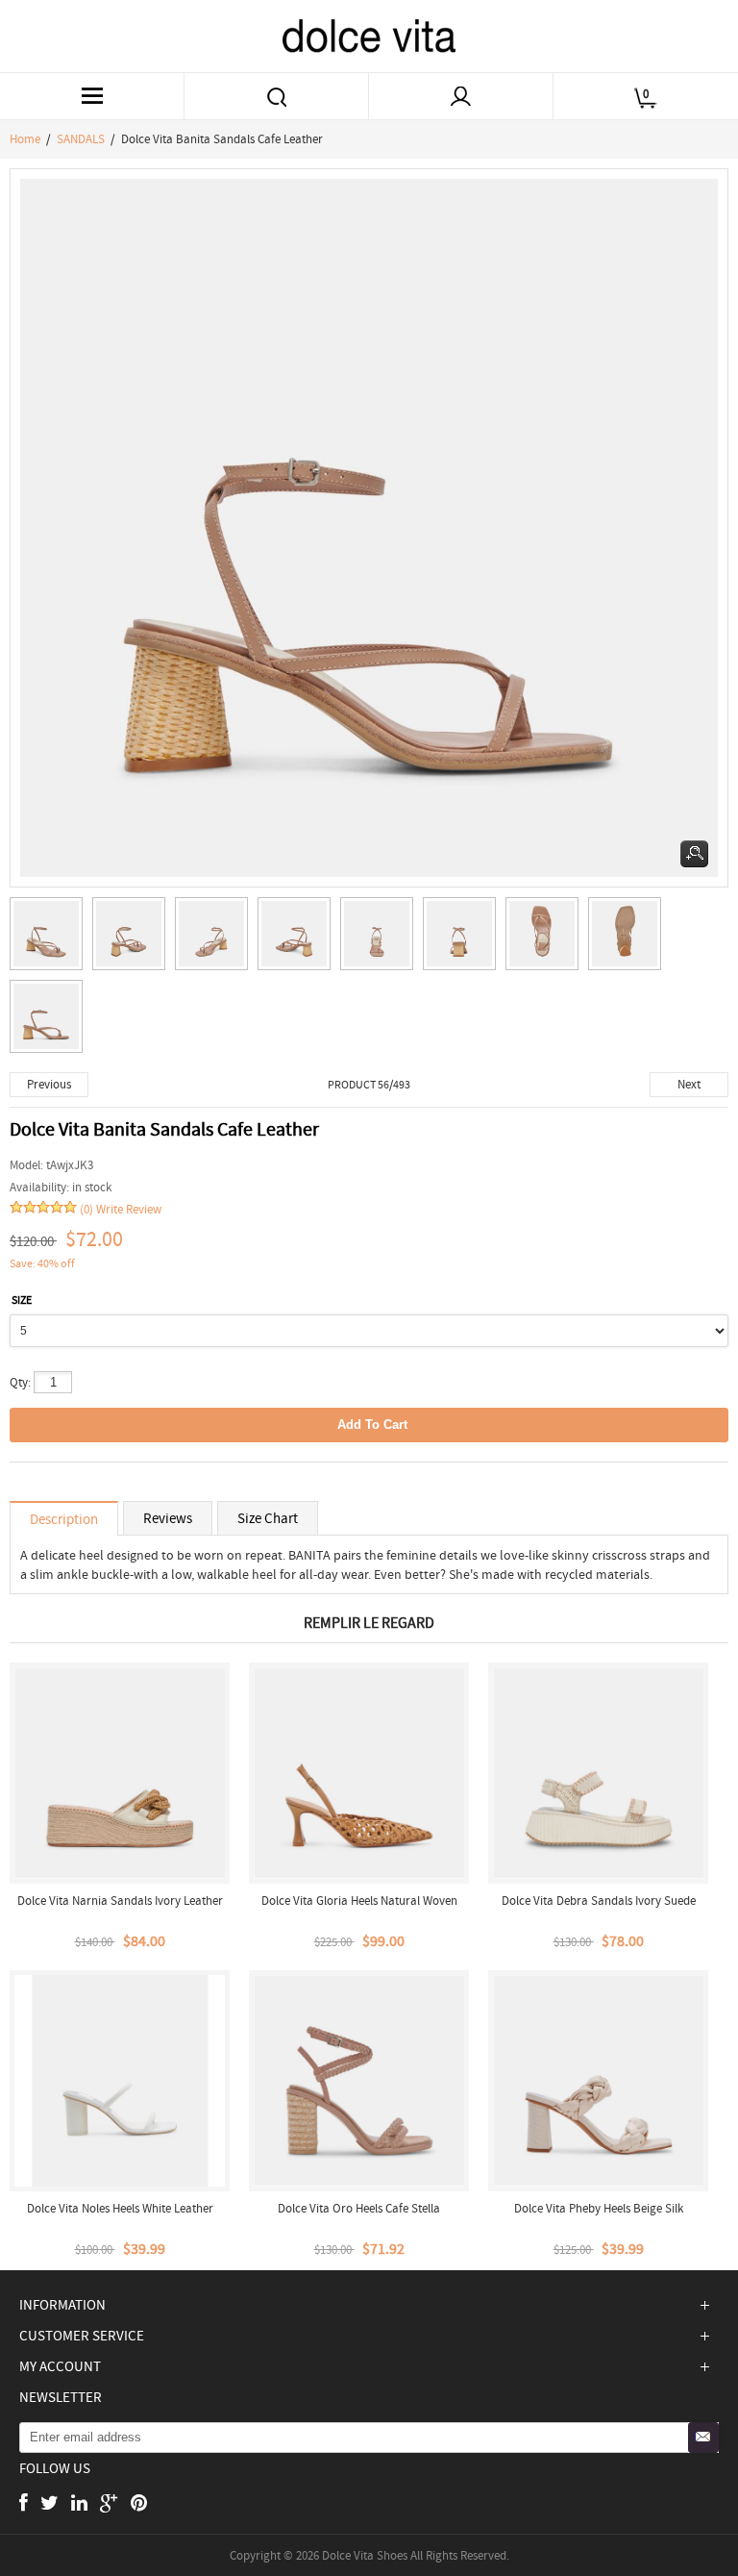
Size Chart (268, 1518)
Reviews (168, 1518)
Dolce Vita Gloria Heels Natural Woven (359, 1901)
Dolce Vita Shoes (365, 2555)
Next (689, 1084)
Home (25, 139)
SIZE (22, 1300)
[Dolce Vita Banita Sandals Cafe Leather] (51, 938)
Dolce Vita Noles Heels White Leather (120, 2208)
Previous (49, 1084)
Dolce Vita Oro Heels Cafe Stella (359, 2208)
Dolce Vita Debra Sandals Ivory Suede (599, 1901)
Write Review (129, 1209)
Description (64, 1519)
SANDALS (81, 139)
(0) (86, 1209)
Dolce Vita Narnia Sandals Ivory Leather (120, 1901)
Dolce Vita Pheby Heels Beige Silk (599, 2208)
